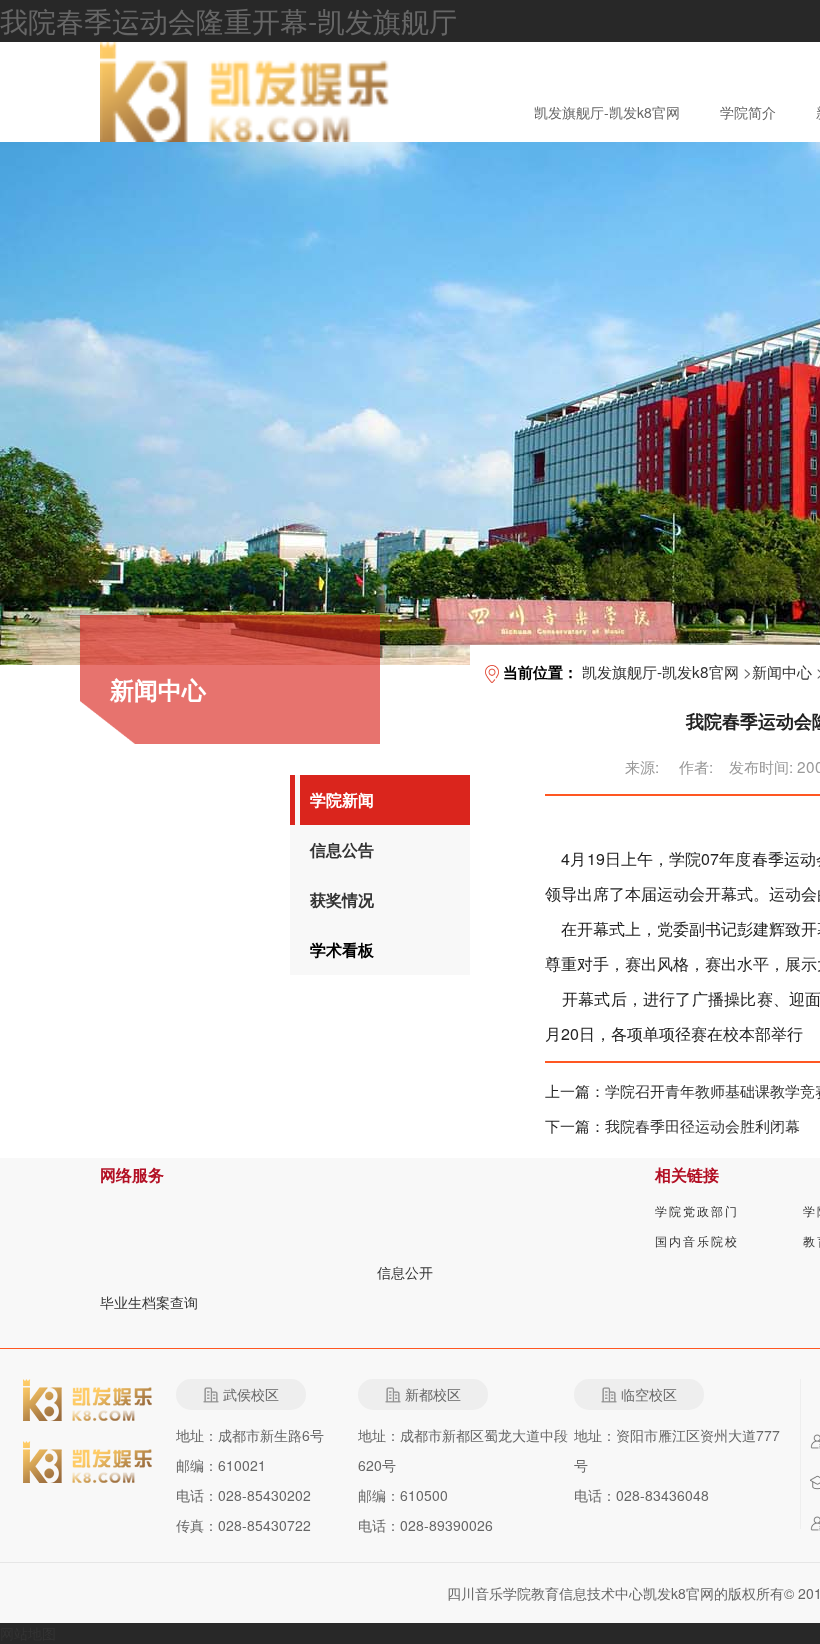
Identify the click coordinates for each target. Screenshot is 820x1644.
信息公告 (342, 849)
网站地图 (28, 1633)
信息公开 (405, 1272)
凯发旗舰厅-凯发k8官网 (607, 112)
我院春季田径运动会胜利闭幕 (702, 1125)
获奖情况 (342, 899)
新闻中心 (782, 671)
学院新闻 (342, 799)
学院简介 (748, 112)
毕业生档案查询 (149, 1302)
